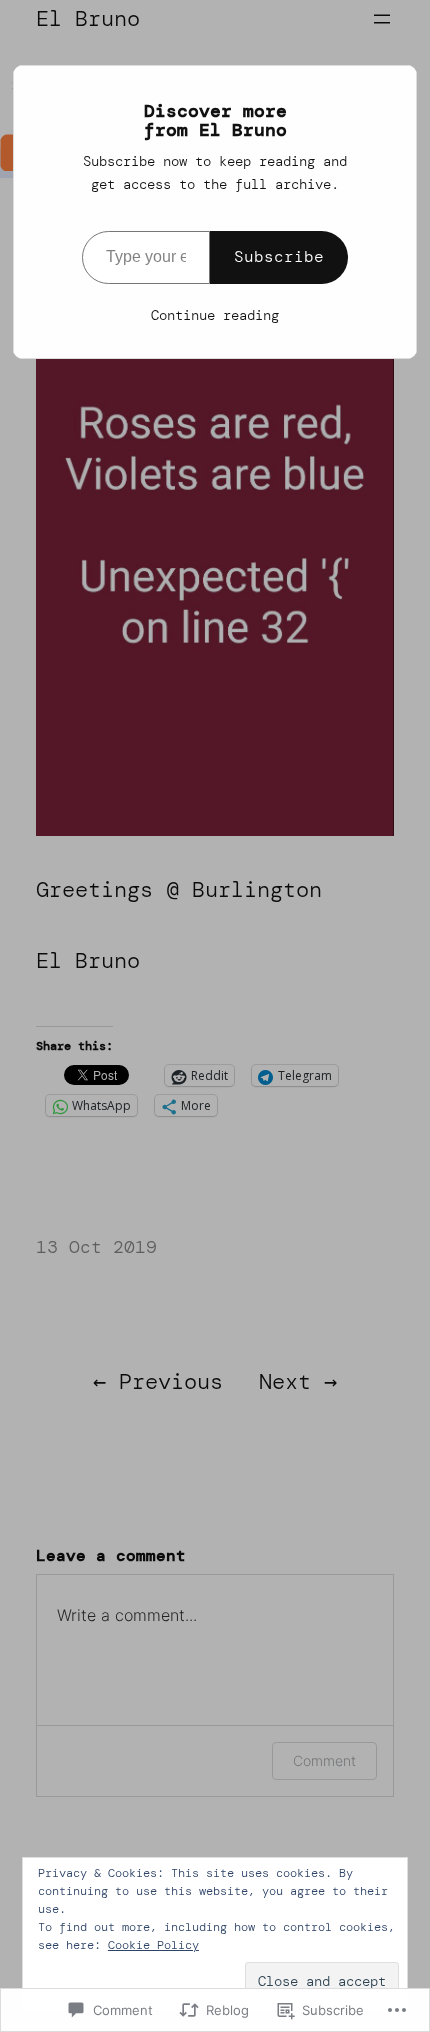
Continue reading (215, 315)
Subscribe (279, 256)
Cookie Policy (153, 1945)
